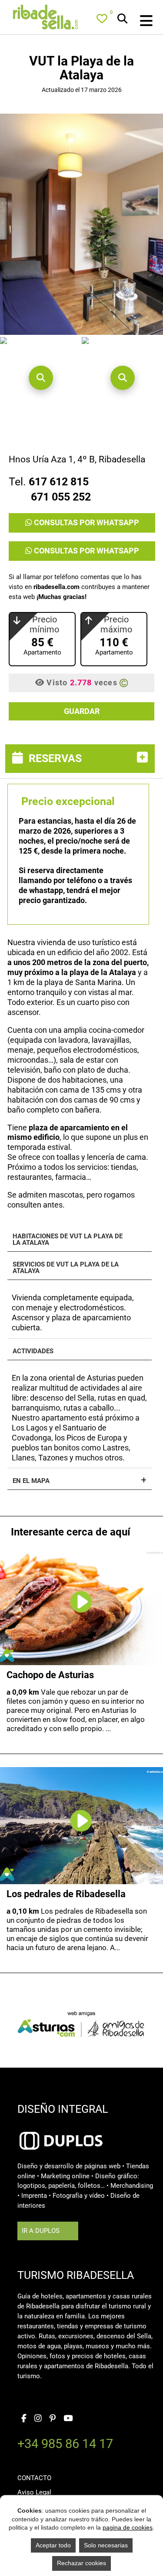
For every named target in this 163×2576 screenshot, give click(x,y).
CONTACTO (34, 2478)
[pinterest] (53, 2416)
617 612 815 (59, 482)
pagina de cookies (128, 2527)
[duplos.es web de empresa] (61, 2129)
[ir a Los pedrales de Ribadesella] (81, 1814)
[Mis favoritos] (103, 20)
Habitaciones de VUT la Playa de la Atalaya (68, 1240)
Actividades (33, 1351)
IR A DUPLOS (41, 2231)
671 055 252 (61, 497)
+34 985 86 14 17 (65, 2445)
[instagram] (38, 2416)
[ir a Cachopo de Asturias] (81, 1595)
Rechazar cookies (81, 2563)
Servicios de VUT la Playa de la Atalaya (66, 1268)
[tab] (81, 759)
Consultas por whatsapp (86, 522)
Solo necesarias (106, 2545)
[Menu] (136, 21)
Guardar (82, 711)
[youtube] (68, 2416)
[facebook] (24, 2416)
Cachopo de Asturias (50, 1675)
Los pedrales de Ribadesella (66, 1894)
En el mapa (31, 1481)
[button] (41, 378)
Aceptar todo (53, 2545)
